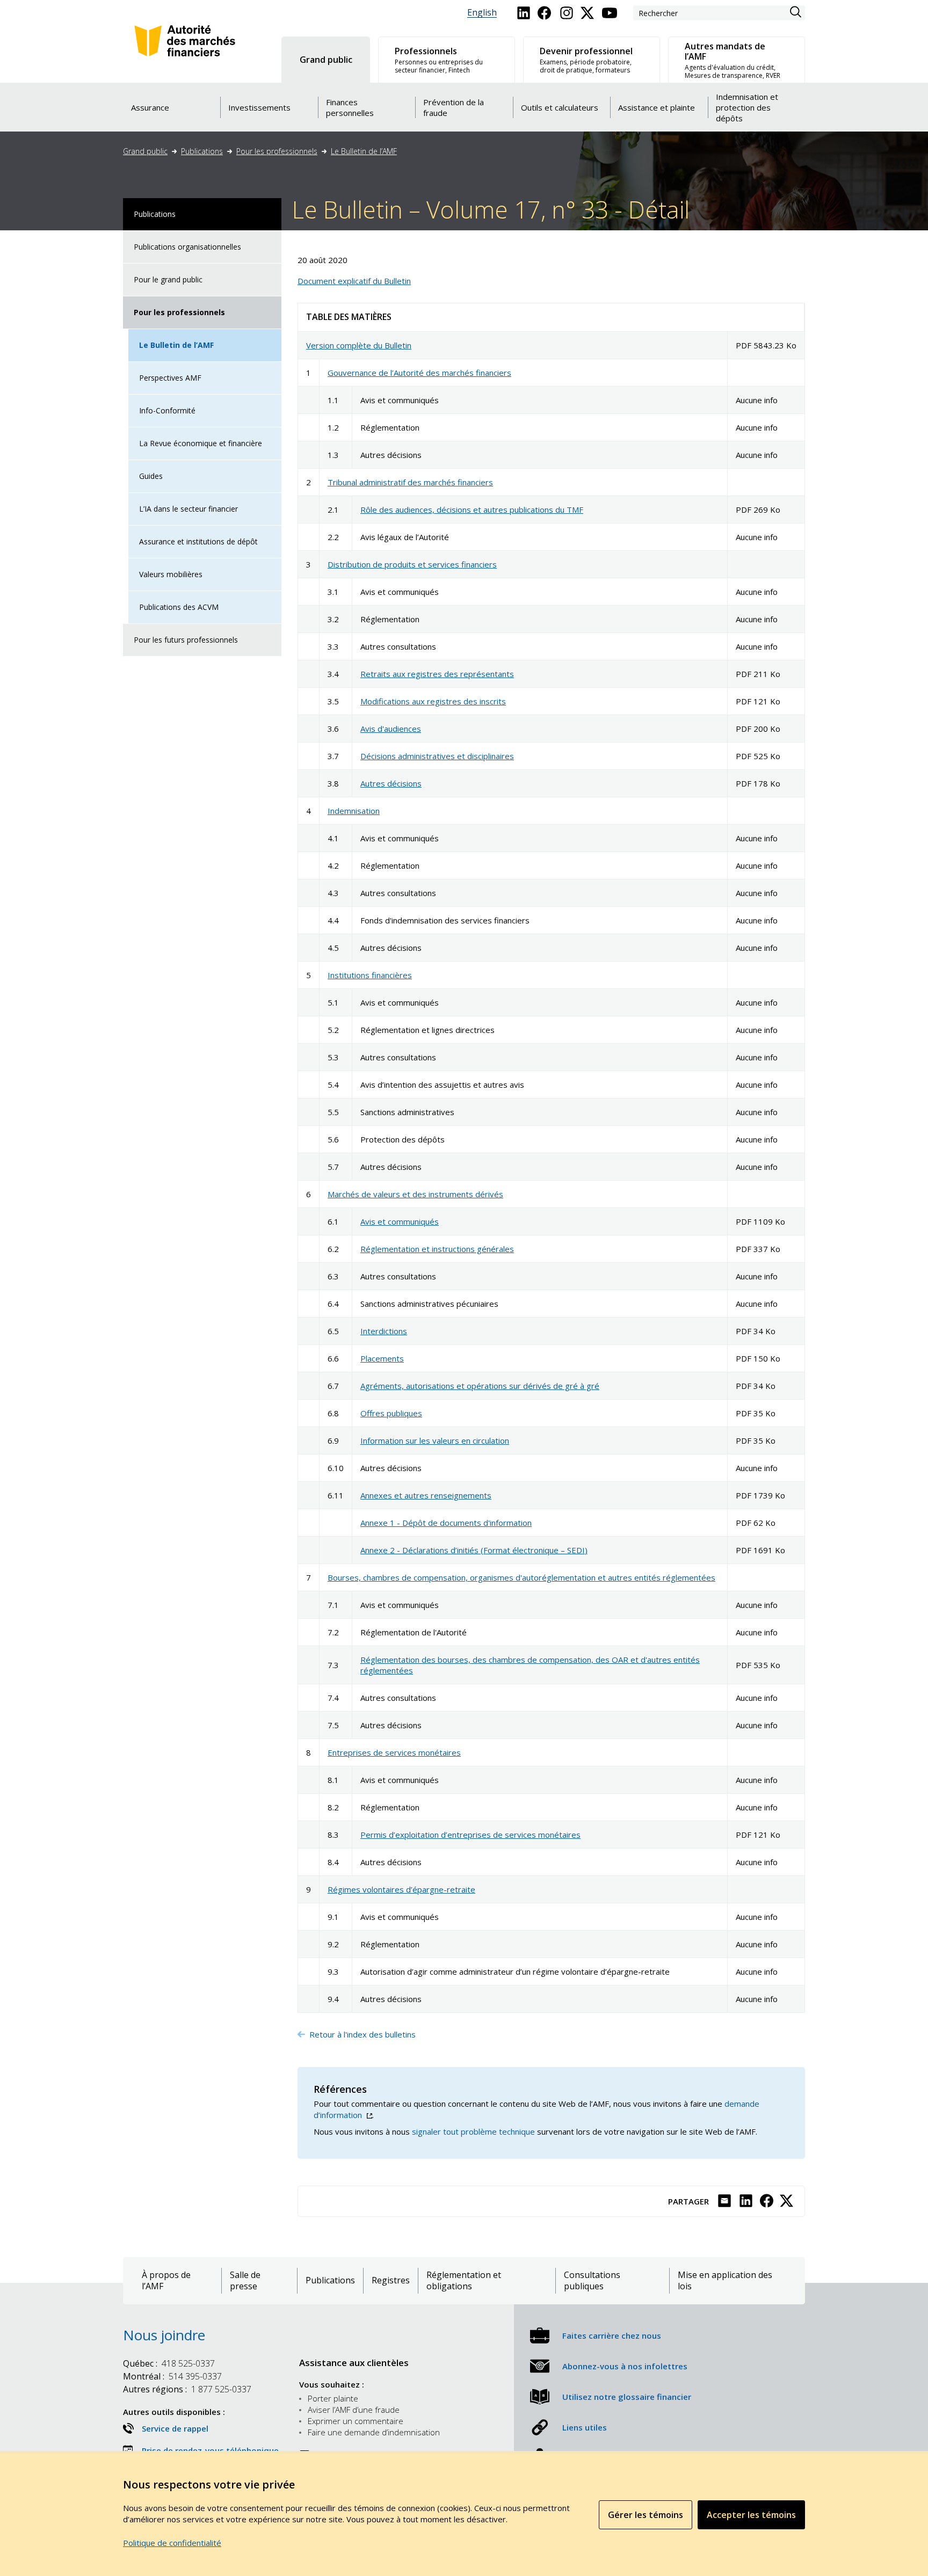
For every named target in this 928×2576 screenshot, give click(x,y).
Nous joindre (164, 2335)
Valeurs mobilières (171, 574)
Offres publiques (391, 1413)
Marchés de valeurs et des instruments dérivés (415, 1194)
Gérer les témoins (646, 2515)
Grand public (145, 151)
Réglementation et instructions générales (437, 1249)
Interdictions (384, 1331)
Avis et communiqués (400, 1221)
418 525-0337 (169, 2363)
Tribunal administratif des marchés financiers (410, 482)
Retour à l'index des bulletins (364, 2034)
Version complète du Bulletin (359, 345)
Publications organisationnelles (187, 247)
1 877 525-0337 (187, 2389)
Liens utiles (585, 2427)
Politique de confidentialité (172, 2543)
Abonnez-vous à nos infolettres (625, 2366)
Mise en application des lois (725, 2281)
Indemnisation (354, 811)
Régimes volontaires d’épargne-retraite (401, 1889)
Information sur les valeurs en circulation (435, 1440)
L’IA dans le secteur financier (189, 509)
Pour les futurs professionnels (186, 640)
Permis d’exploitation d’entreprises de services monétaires (470, 1835)
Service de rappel (175, 2428)
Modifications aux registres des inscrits (433, 701)
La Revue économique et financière (201, 443)
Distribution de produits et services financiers (412, 564)
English (482, 13)
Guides (151, 476)
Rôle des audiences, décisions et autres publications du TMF (472, 510)
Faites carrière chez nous (612, 2335)
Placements (382, 1358)
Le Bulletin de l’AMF (364, 151)
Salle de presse (245, 2281)
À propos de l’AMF (166, 2281)
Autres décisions (391, 783)
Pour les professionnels (277, 151)
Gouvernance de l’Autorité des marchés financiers (419, 373)
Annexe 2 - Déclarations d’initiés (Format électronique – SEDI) (474, 1550)
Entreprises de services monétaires (394, 1752)
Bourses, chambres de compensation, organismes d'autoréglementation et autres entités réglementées (521, 1577)
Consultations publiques (592, 2281)
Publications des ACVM (179, 607)
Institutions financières (370, 975)
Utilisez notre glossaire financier (627, 2397)
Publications (202, 151)
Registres (391, 2280)
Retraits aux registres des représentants (437, 674)
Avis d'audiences (391, 729)
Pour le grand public (168, 279)
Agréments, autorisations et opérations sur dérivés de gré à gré (480, 1386)
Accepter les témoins (751, 2515)
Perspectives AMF (170, 378)
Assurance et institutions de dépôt (198, 541)
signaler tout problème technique (473, 2131)
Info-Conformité (167, 410)
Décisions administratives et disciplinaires (437, 756)
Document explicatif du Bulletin (354, 281)
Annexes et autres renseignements (426, 1495)
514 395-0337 (172, 2376)
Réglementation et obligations (464, 2281)
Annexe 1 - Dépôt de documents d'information (446, 1523)
